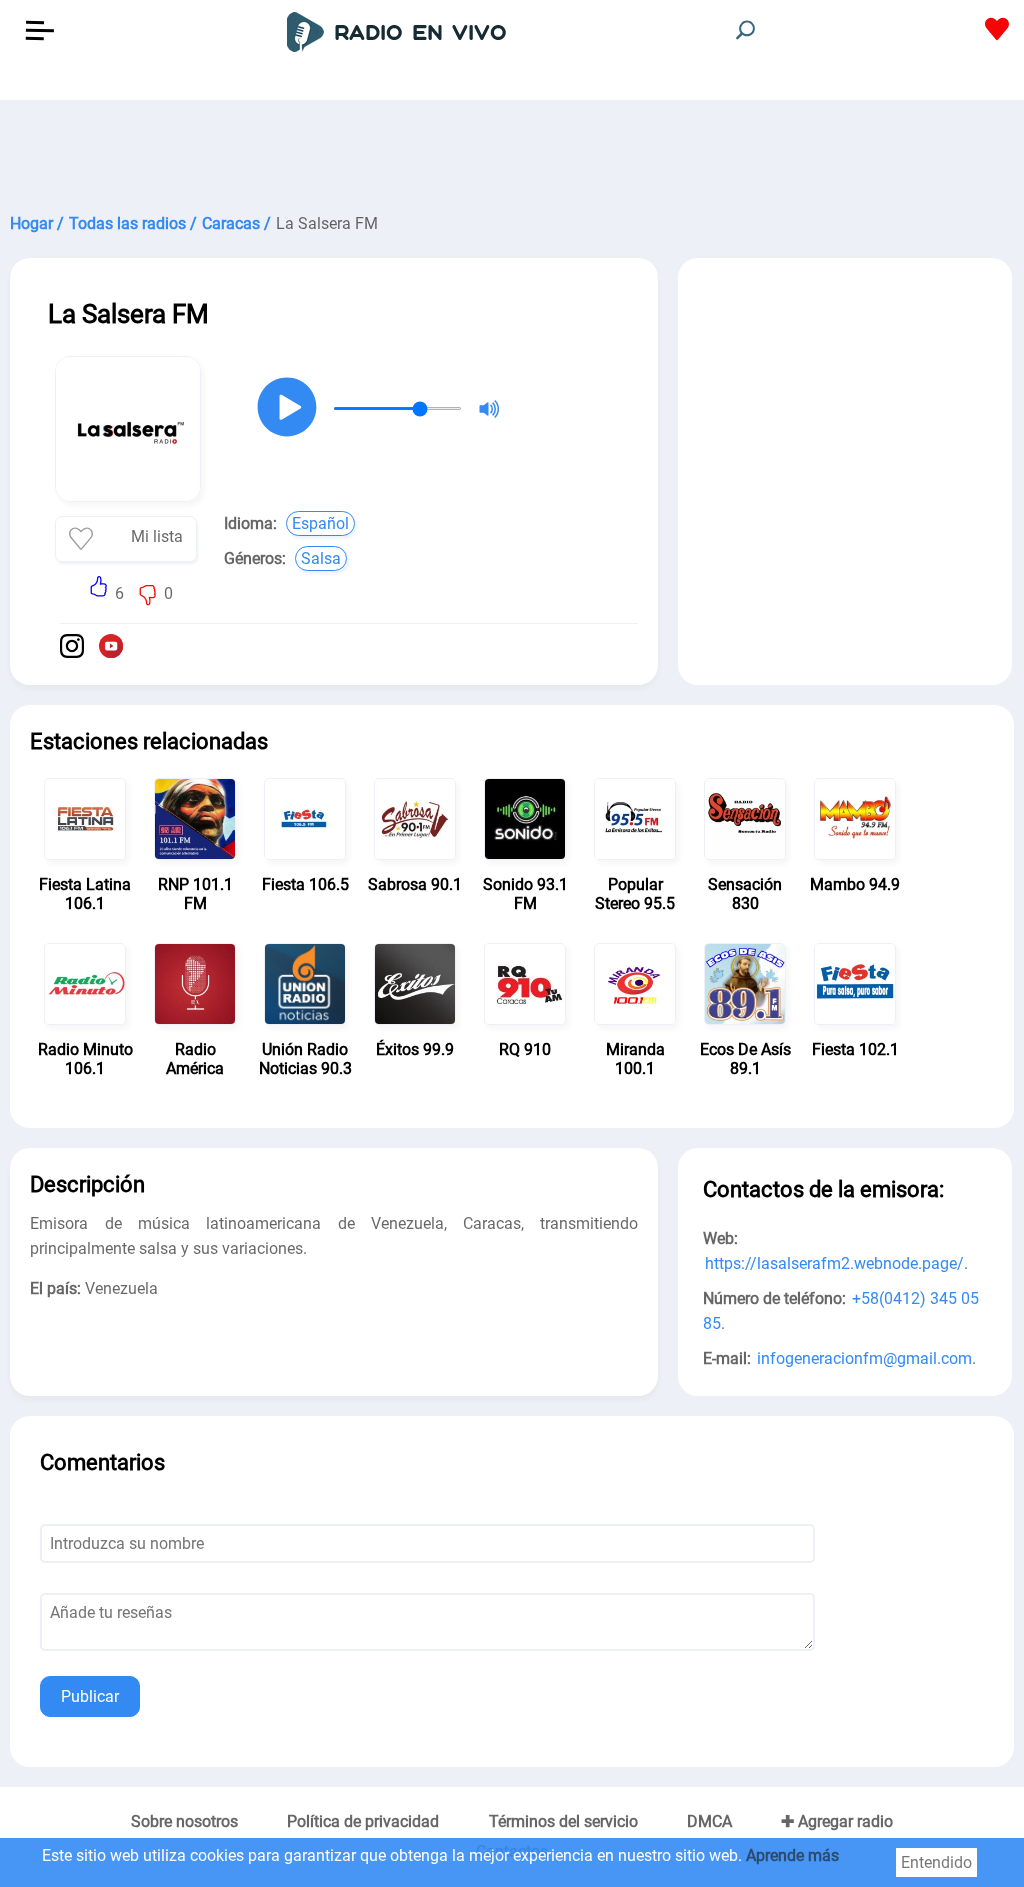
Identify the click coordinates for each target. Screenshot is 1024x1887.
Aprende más (792, 1855)
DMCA (709, 1821)
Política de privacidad (363, 1821)
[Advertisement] (512, 150)
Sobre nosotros (184, 1821)
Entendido (936, 1862)
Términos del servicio (563, 1821)
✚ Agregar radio (837, 1821)
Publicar (90, 1696)
